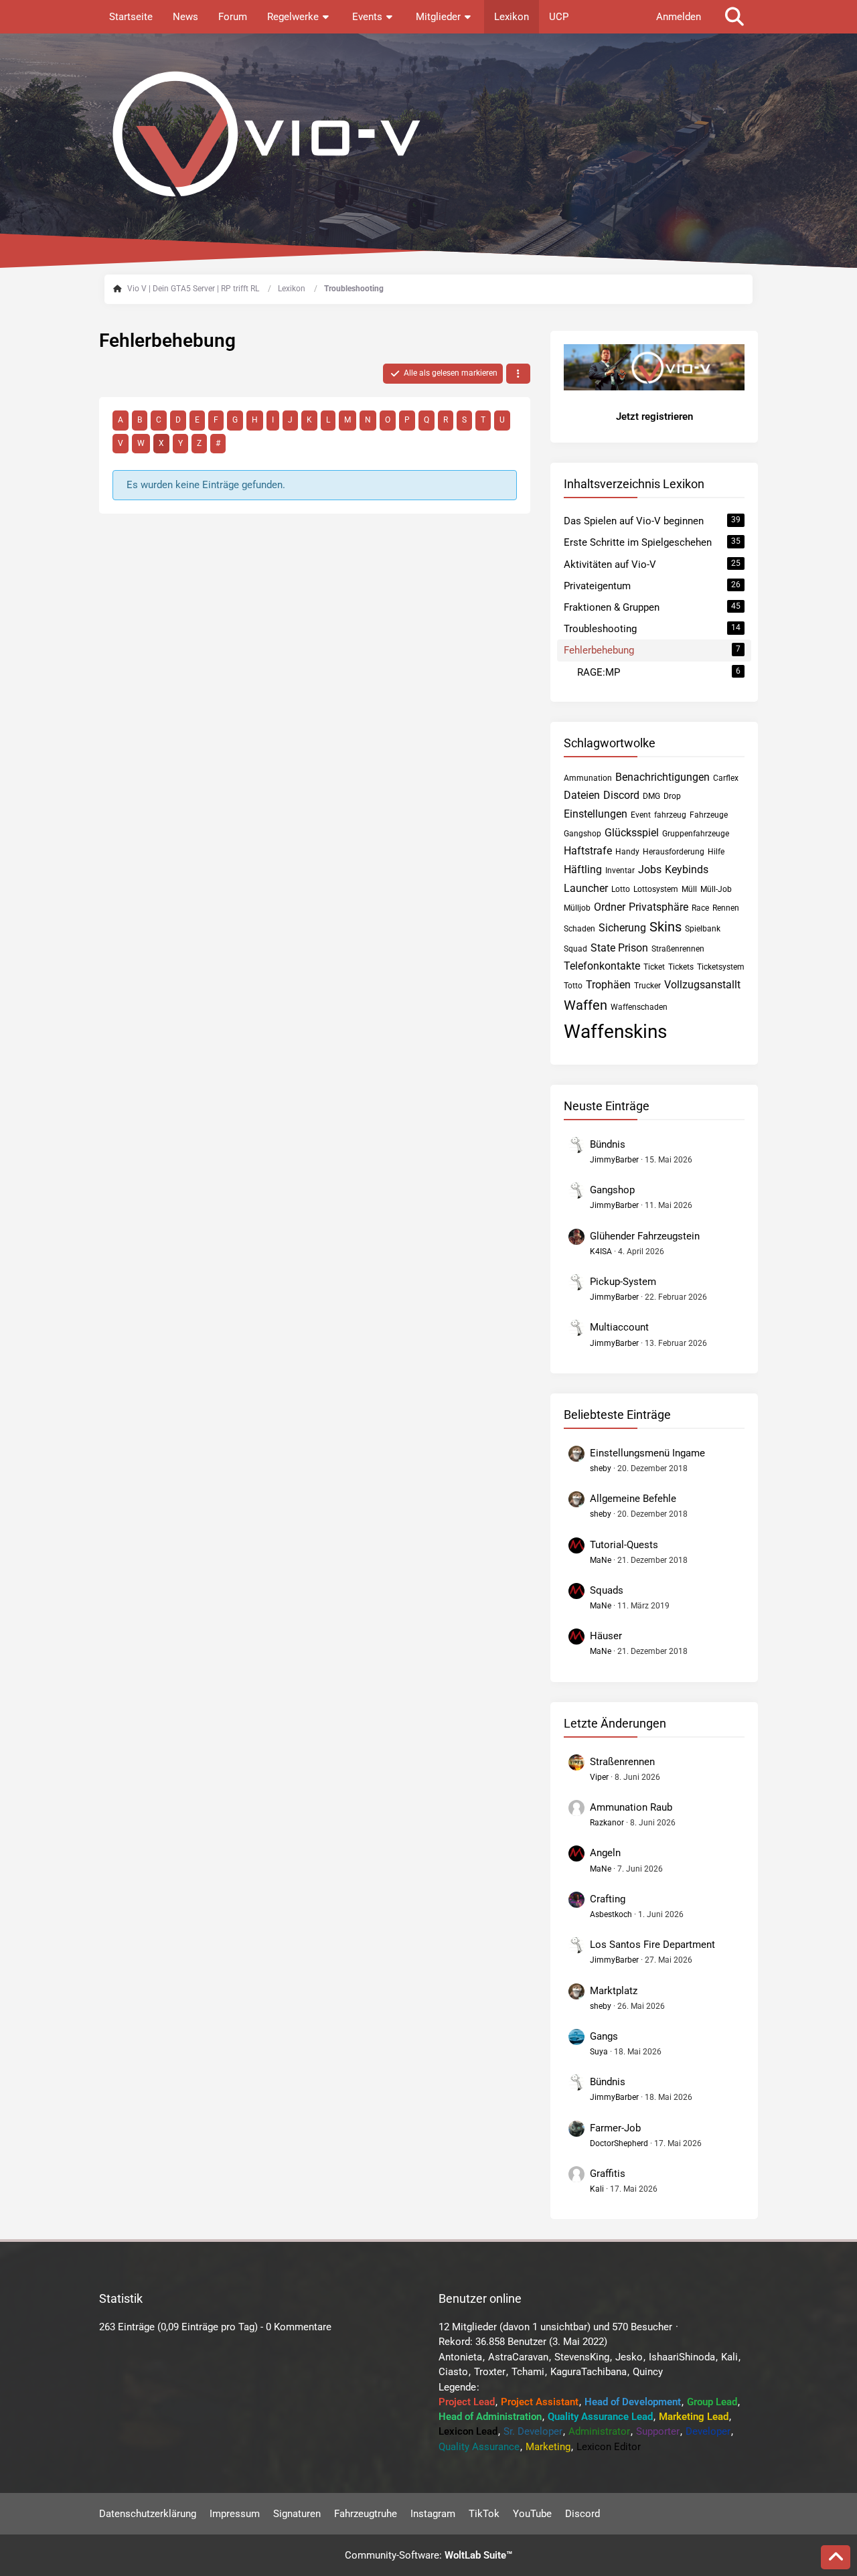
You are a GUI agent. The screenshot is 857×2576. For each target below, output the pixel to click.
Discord (621, 795)
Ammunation (588, 778)
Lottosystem (656, 889)
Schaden (579, 929)
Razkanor (607, 1823)
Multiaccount (619, 1327)
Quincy (648, 2372)
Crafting (608, 1899)
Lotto (621, 889)
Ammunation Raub (631, 1807)
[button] (518, 374)
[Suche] (734, 17)
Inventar (620, 870)
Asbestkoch (611, 1914)
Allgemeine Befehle (633, 1499)
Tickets (681, 967)
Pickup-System (623, 1282)
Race (700, 908)
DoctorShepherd (619, 2143)
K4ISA (601, 1252)
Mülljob (577, 908)
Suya (599, 2052)
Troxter (490, 2372)
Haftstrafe (588, 851)
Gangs (604, 2036)
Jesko (629, 2357)
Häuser (606, 1636)
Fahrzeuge (709, 815)
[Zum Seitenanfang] (836, 2557)
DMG (651, 796)
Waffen (586, 1005)
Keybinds (687, 869)
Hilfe (716, 852)
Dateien (582, 795)
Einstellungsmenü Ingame (647, 1453)
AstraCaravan (518, 2357)
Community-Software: (428, 2555)
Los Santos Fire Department (652, 1945)
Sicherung (622, 928)
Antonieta (460, 2357)
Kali (597, 2189)
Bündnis (608, 1144)
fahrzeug (670, 815)
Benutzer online (480, 2298)
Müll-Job (716, 889)
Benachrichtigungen (663, 777)
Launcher (586, 888)
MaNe (601, 1560)
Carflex (726, 778)
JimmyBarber (614, 1160)
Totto (573, 986)
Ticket (654, 967)
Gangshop (582, 834)
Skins (666, 927)
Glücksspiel (632, 833)
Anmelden (679, 17)
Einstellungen (596, 814)
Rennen (726, 908)
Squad (575, 949)
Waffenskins (615, 1032)
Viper (599, 1777)
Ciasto (453, 2372)
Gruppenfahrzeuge (696, 834)
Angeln (605, 1853)
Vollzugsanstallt (702, 985)
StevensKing (582, 2357)
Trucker (647, 986)
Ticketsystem (721, 967)
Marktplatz (614, 1991)
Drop (672, 796)
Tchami (528, 2372)
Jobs (650, 869)
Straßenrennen (678, 949)
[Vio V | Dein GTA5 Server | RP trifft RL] (428, 134)
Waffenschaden (639, 1007)
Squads (607, 1590)
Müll (689, 889)
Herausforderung (674, 852)
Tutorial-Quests (624, 1545)
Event (641, 815)
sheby (601, 1468)
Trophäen (608, 985)
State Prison (619, 948)
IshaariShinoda (682, 2357)
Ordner (610, 907)
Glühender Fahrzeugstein (645, 1236)
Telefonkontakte (602, 966)
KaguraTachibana (589, 2372)
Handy (627, 852)
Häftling (583, 869)
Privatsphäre (658, 907)
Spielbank (703, 929)
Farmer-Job (615, 2128)
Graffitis (608, 2174)
